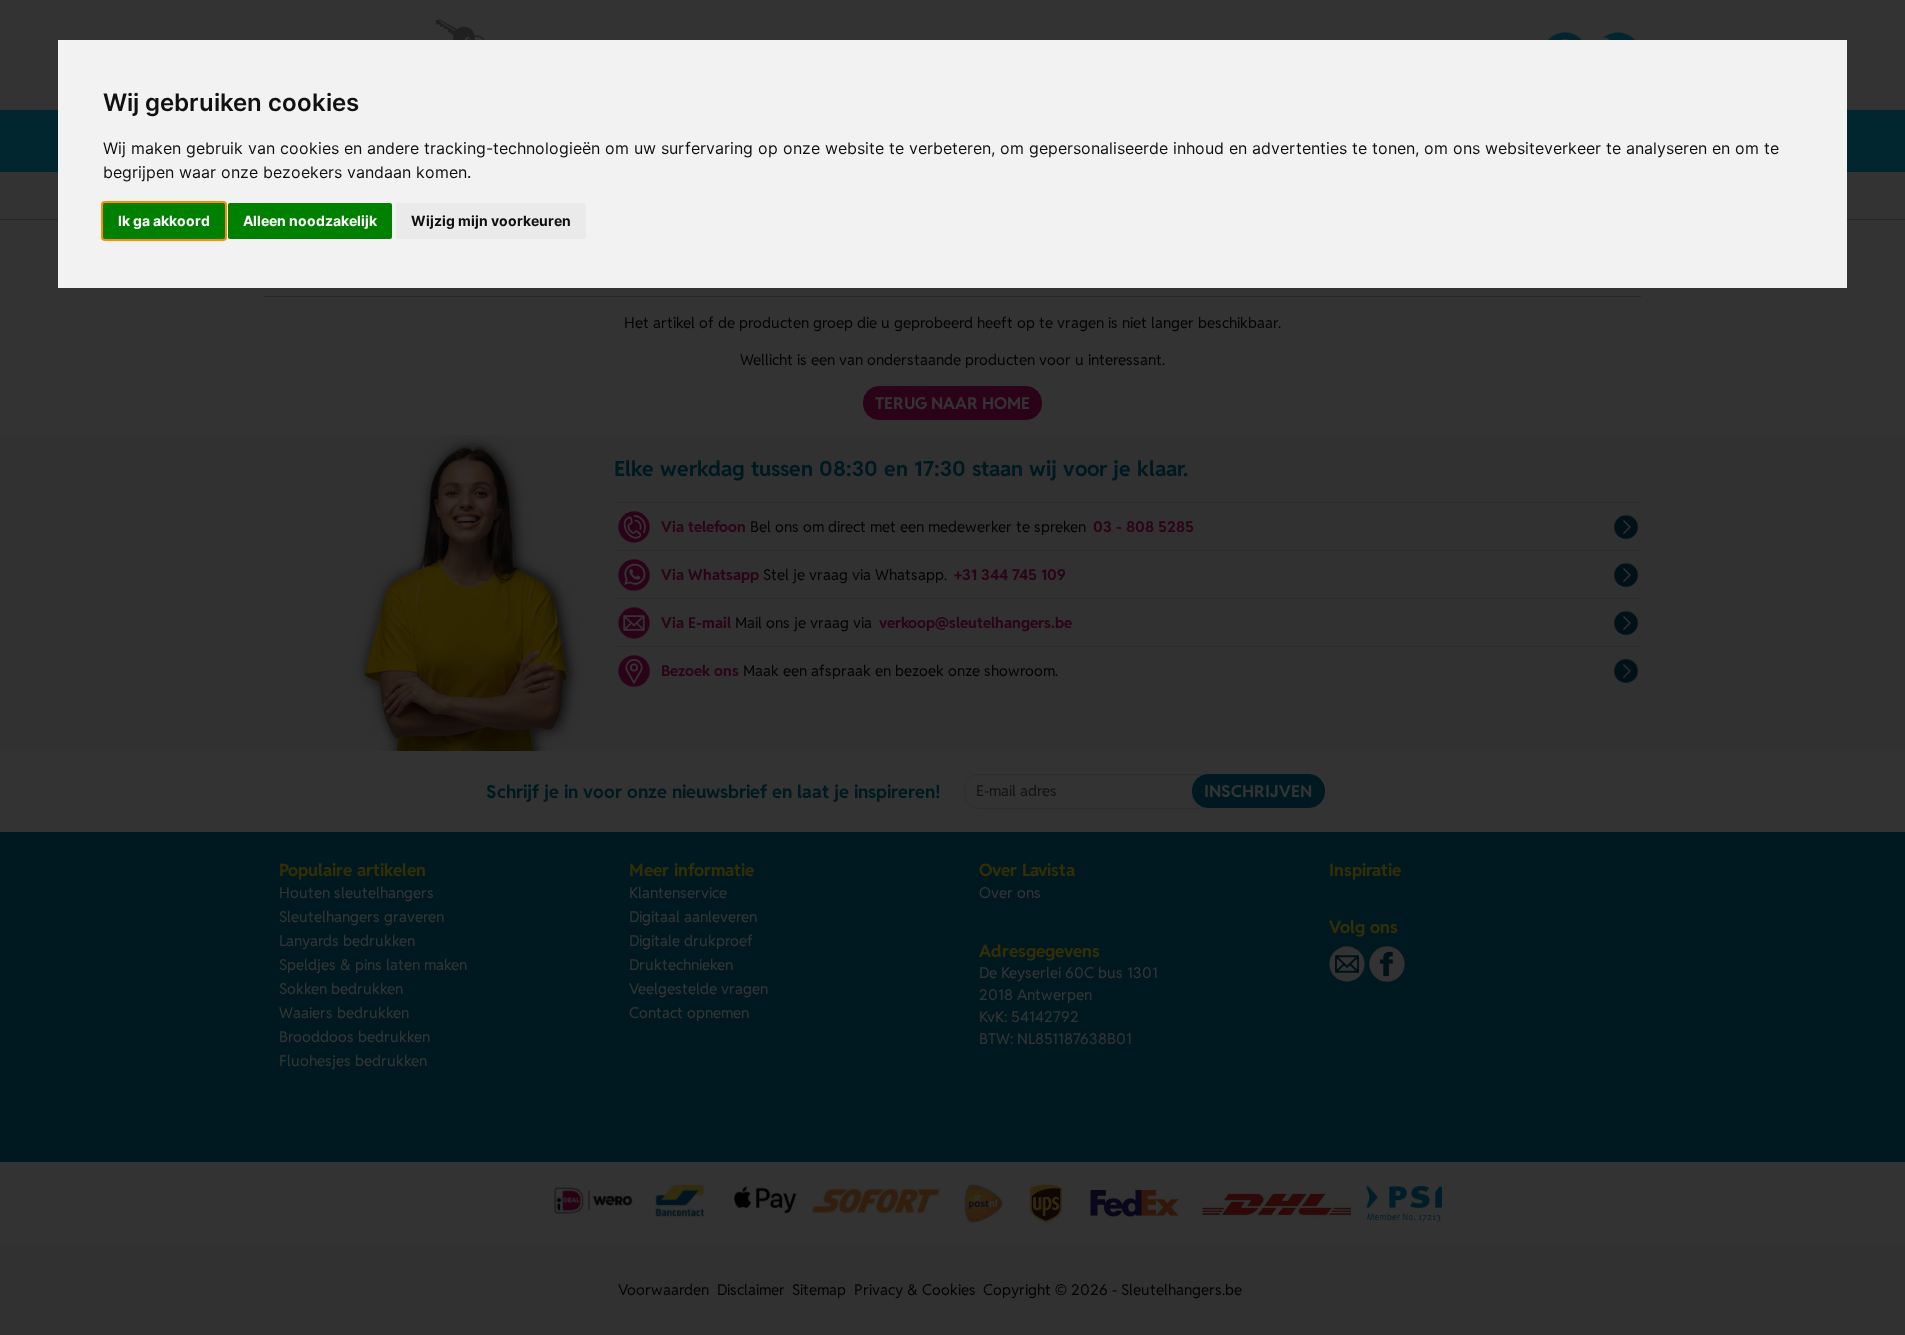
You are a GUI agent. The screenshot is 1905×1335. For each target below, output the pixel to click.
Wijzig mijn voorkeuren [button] (491, 220)
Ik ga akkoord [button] (164, 220)
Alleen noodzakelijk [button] (310, 220)
